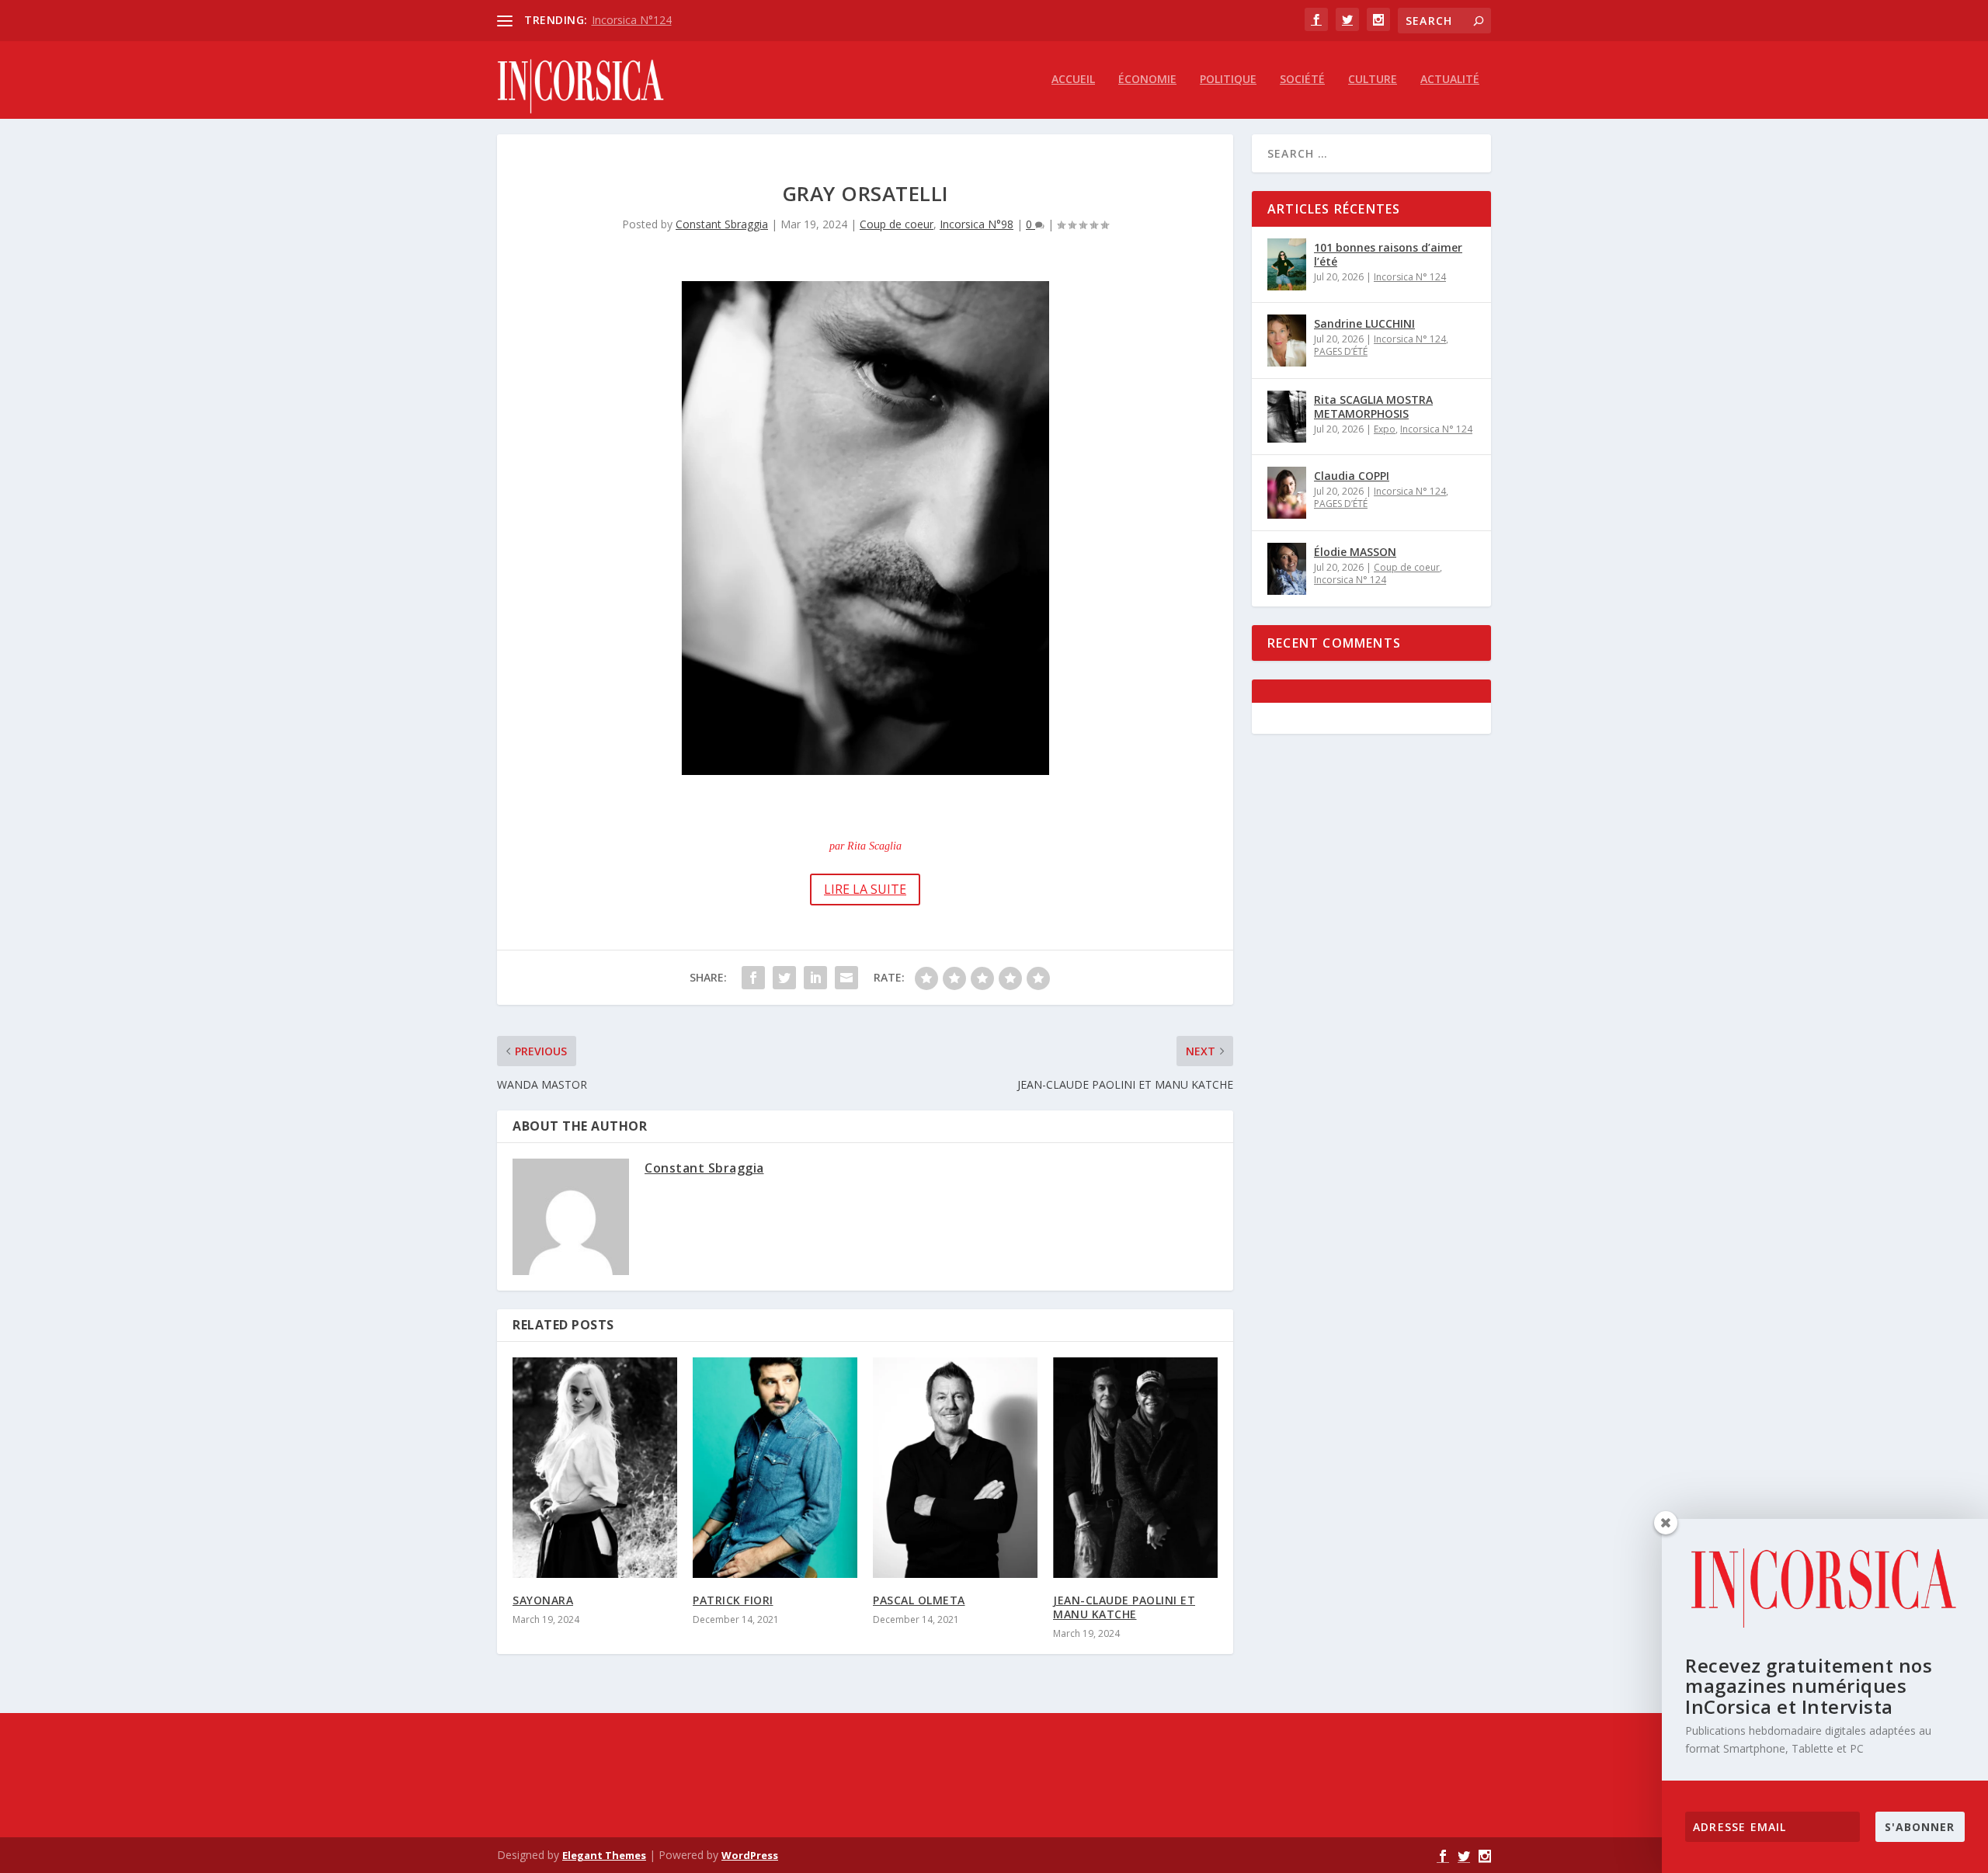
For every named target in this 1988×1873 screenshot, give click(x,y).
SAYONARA (543, 1600)
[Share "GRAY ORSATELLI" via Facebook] (753, 978)
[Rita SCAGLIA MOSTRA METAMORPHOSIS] (1287, 417)
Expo (1385, 429)
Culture (1373, 80)
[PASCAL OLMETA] (955, 1468)
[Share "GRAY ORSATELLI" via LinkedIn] (815, 978)
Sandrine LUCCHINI (1364, 323)
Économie (1147, 80)
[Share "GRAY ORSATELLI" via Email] (846, 978)
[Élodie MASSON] (1287, 569)
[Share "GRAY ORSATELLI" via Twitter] (784, 978)
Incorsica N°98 (977, 224)
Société (1302, 80)
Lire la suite (865, 889)
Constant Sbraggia (722, 224)
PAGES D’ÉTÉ (1341, 351)
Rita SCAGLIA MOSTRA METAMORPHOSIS (1373, 407)
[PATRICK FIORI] (775, 1468)
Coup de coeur (897, 224)
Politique (1228, 80)
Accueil (1073, 80)
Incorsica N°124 (632, 20)
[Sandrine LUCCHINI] (1287, 341)
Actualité (1450, 80)
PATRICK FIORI (733, 1600)
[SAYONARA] (595, 1468)
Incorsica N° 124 (1410, 277)
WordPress (750, 1855)
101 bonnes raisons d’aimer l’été (1388, 254)
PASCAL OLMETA (919, 1600)
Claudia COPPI (1352, 476)
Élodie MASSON (1355, 552)
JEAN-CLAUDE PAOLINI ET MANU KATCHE (1124, 1607)
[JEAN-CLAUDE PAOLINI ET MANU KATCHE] (1135, 1468)
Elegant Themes (604, 1855)
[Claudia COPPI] (1287, 493)
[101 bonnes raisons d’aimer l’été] (1287, 264)
